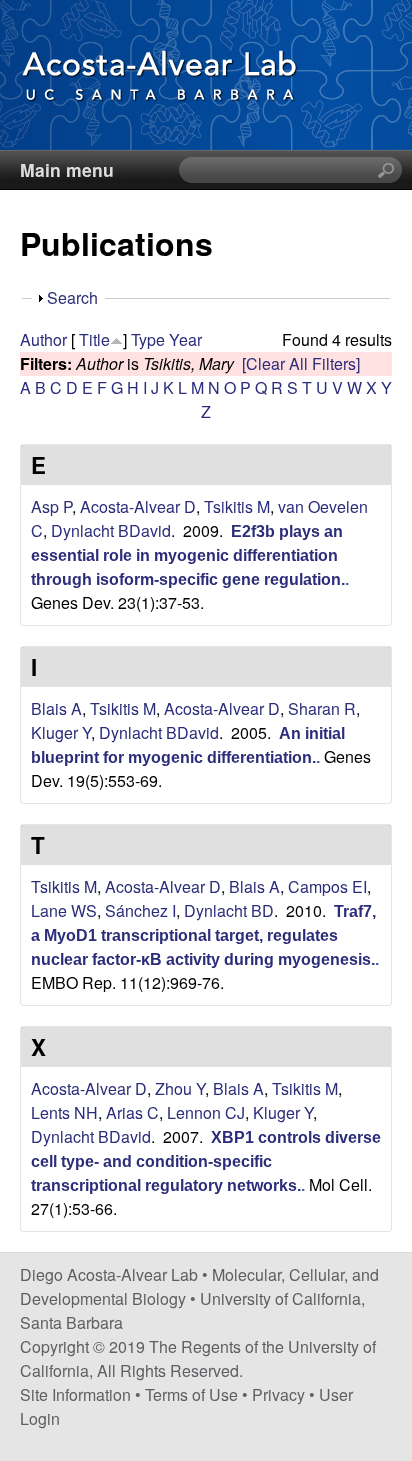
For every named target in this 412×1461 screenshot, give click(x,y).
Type (148, 339)
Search (72, 297)
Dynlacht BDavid (111, 530)
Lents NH (64, 1112)
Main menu (67, 169)
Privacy (278, 1394)
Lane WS (64, 910)
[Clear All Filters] (301, 363)
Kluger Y (61, 732)
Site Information (75, 1394)
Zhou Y (180, 1088)
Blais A (56, 708)
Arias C (132, 1112)
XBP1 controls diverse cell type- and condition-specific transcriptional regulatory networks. (206, 1161)
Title (94, 339)
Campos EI (327, 886)
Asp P (51, 506)
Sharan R (322, 708)
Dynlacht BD (229, 910)
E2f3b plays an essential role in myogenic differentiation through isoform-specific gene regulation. (188, 555)
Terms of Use (191, 1394)
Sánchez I (140, 910)
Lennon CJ (206, 1112)
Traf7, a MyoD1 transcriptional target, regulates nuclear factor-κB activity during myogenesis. (203, 935)
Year (185, 339)
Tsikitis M (237, 506)
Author (43, 339)
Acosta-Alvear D (138, 506)
